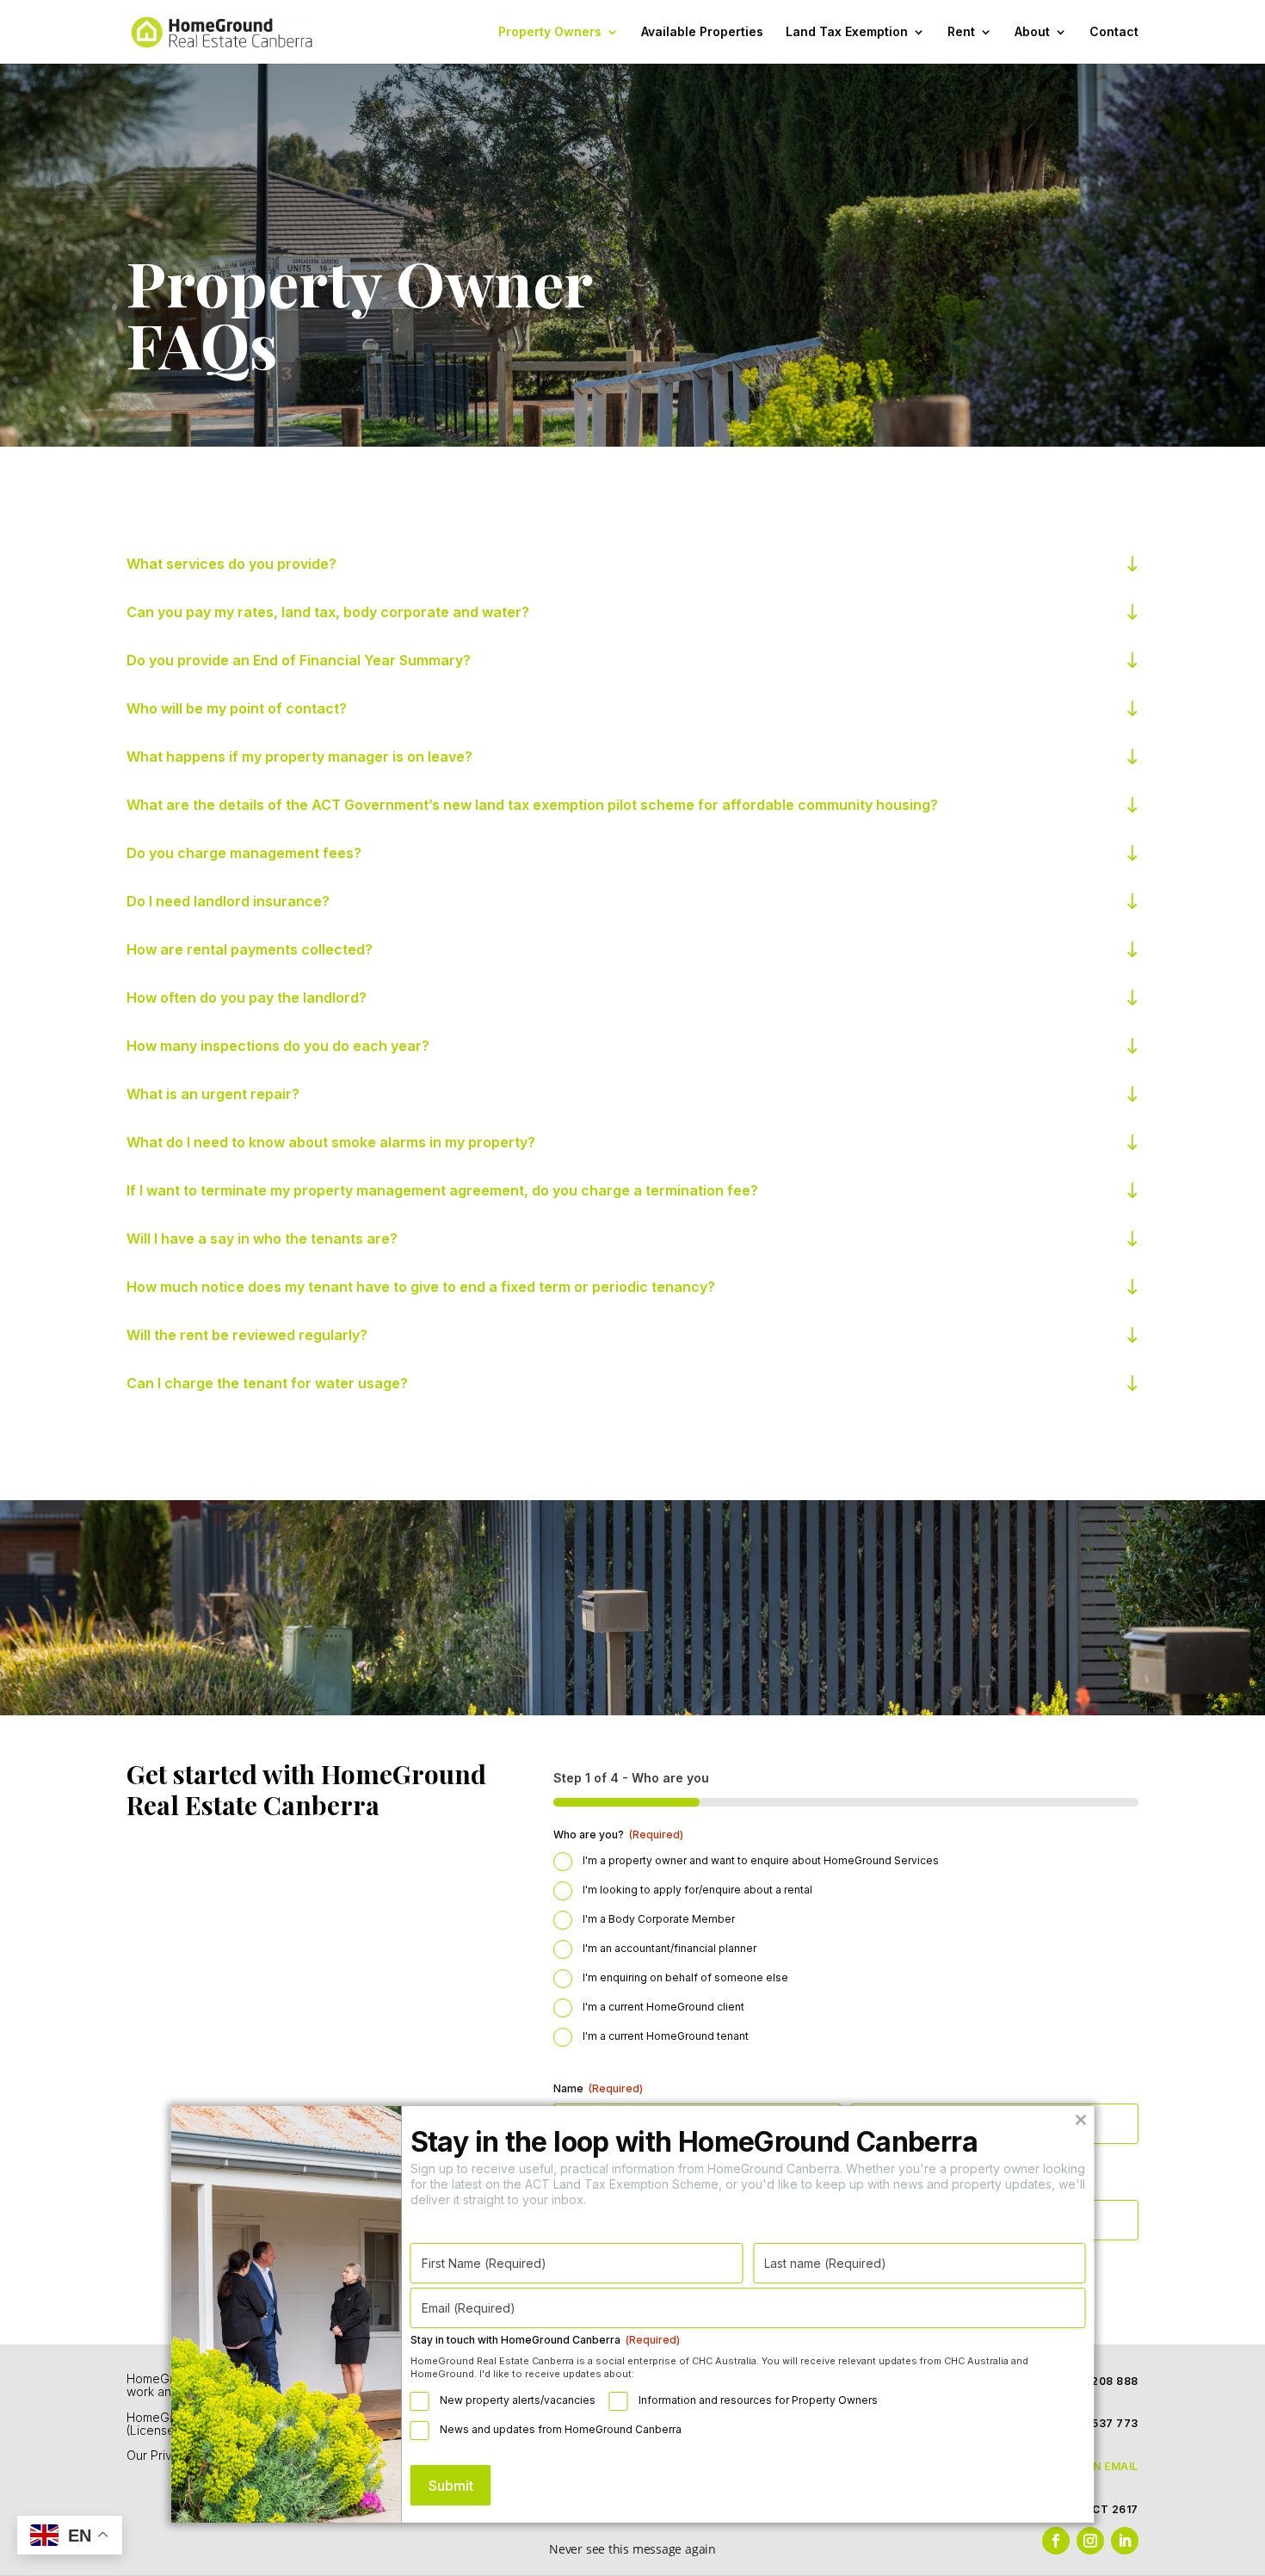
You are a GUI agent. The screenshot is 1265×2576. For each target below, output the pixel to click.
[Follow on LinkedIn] (1125, 2541)
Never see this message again (632, 2549)
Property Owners (550, 32)
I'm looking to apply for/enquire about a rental (697, 1890)
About (1032, 32)
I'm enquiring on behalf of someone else (685, 1977)
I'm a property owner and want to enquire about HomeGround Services (761, 1860)
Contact (1114, 32)
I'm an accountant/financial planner (670, 1948)
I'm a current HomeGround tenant (666, 2036)
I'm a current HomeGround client (663, 2007)
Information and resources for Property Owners (758, 2400)
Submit (451, 2486)
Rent (961, 32)
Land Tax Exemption (847, 32)
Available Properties (702, 32)
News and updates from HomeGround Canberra (561, 2429)
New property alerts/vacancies (518, 2400)
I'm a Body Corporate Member (659, 1919)
